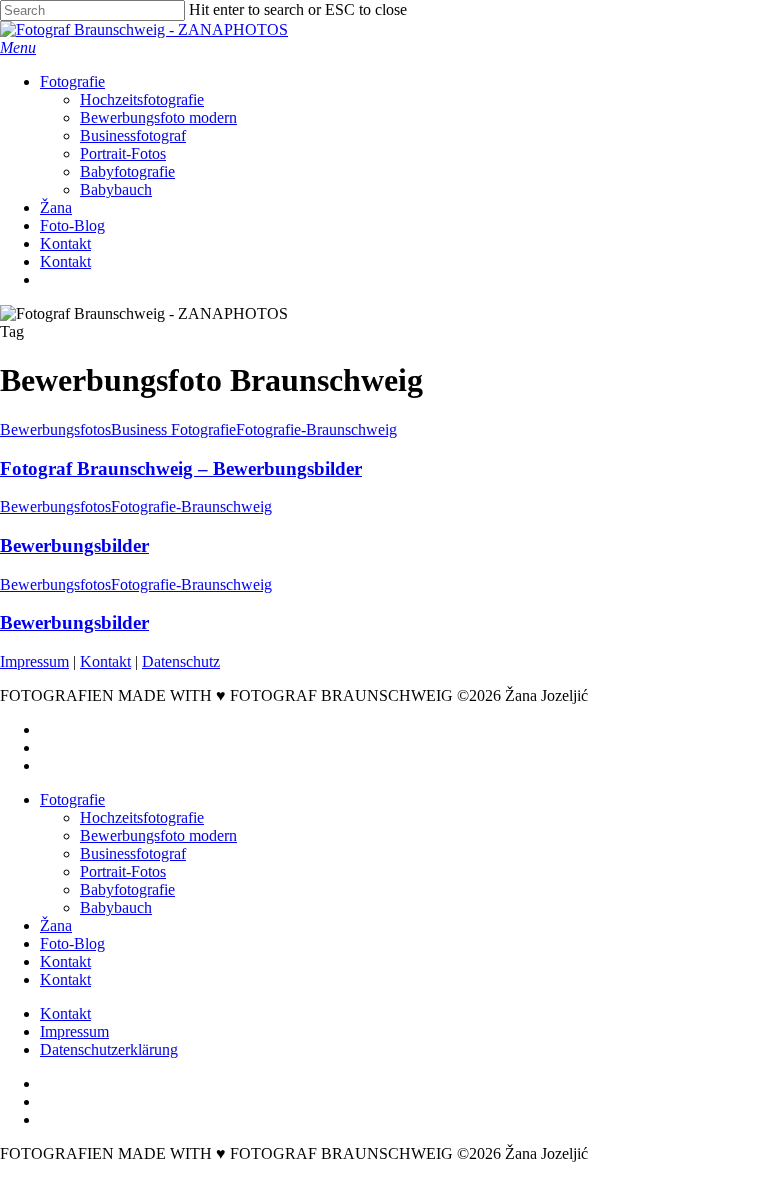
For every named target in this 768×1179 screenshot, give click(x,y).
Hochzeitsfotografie (142, 817)
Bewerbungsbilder (74, 545)
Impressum (34, 661)
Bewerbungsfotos (55, 429)
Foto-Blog (72, 943)
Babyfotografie (127, 889)
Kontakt (105, 661)
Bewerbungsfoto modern (158, 835)
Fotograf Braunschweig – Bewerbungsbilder (181, 468)
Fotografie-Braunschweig (316, 429)
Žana (56, 925)
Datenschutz (181, 661)
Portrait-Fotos (123, 871)
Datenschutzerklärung (109, 1049)
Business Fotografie (173, 429)
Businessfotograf (133, 853)
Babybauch (116, 907)
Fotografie (72, 799)
